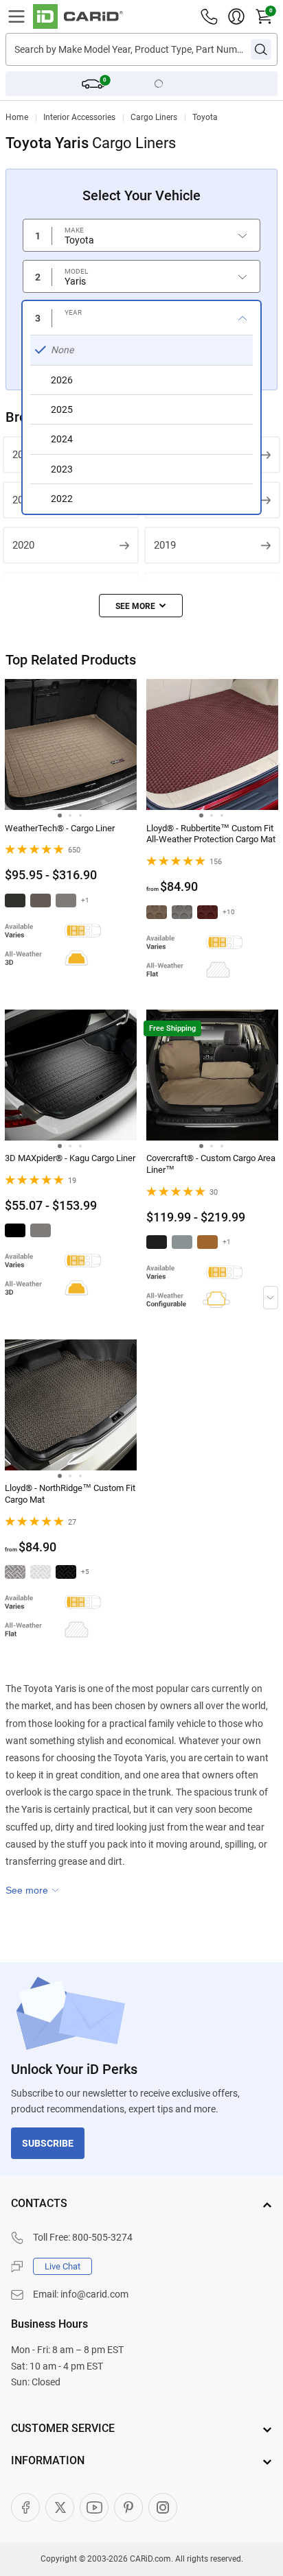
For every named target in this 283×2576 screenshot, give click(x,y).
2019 (165, 545)
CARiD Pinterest (128, 2507)
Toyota (205, 117)
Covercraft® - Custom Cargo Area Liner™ (211, 1164)
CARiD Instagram (163, 2507)
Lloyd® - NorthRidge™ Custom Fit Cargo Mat (70, 1494)
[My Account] (236, 16)
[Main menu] (16, 16)
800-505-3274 (102, 2237)
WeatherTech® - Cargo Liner (60, 828)
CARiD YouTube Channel (94, 2507)
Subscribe (48, 2143)
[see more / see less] (141, 606)
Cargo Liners (154, 117)
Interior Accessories (79, 117)
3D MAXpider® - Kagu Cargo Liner (70, 1158)
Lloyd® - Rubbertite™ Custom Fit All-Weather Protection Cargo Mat (211, 834)
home (17, 117)
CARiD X (60, 2507)
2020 (23, 545)
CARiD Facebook (25, 2507)
